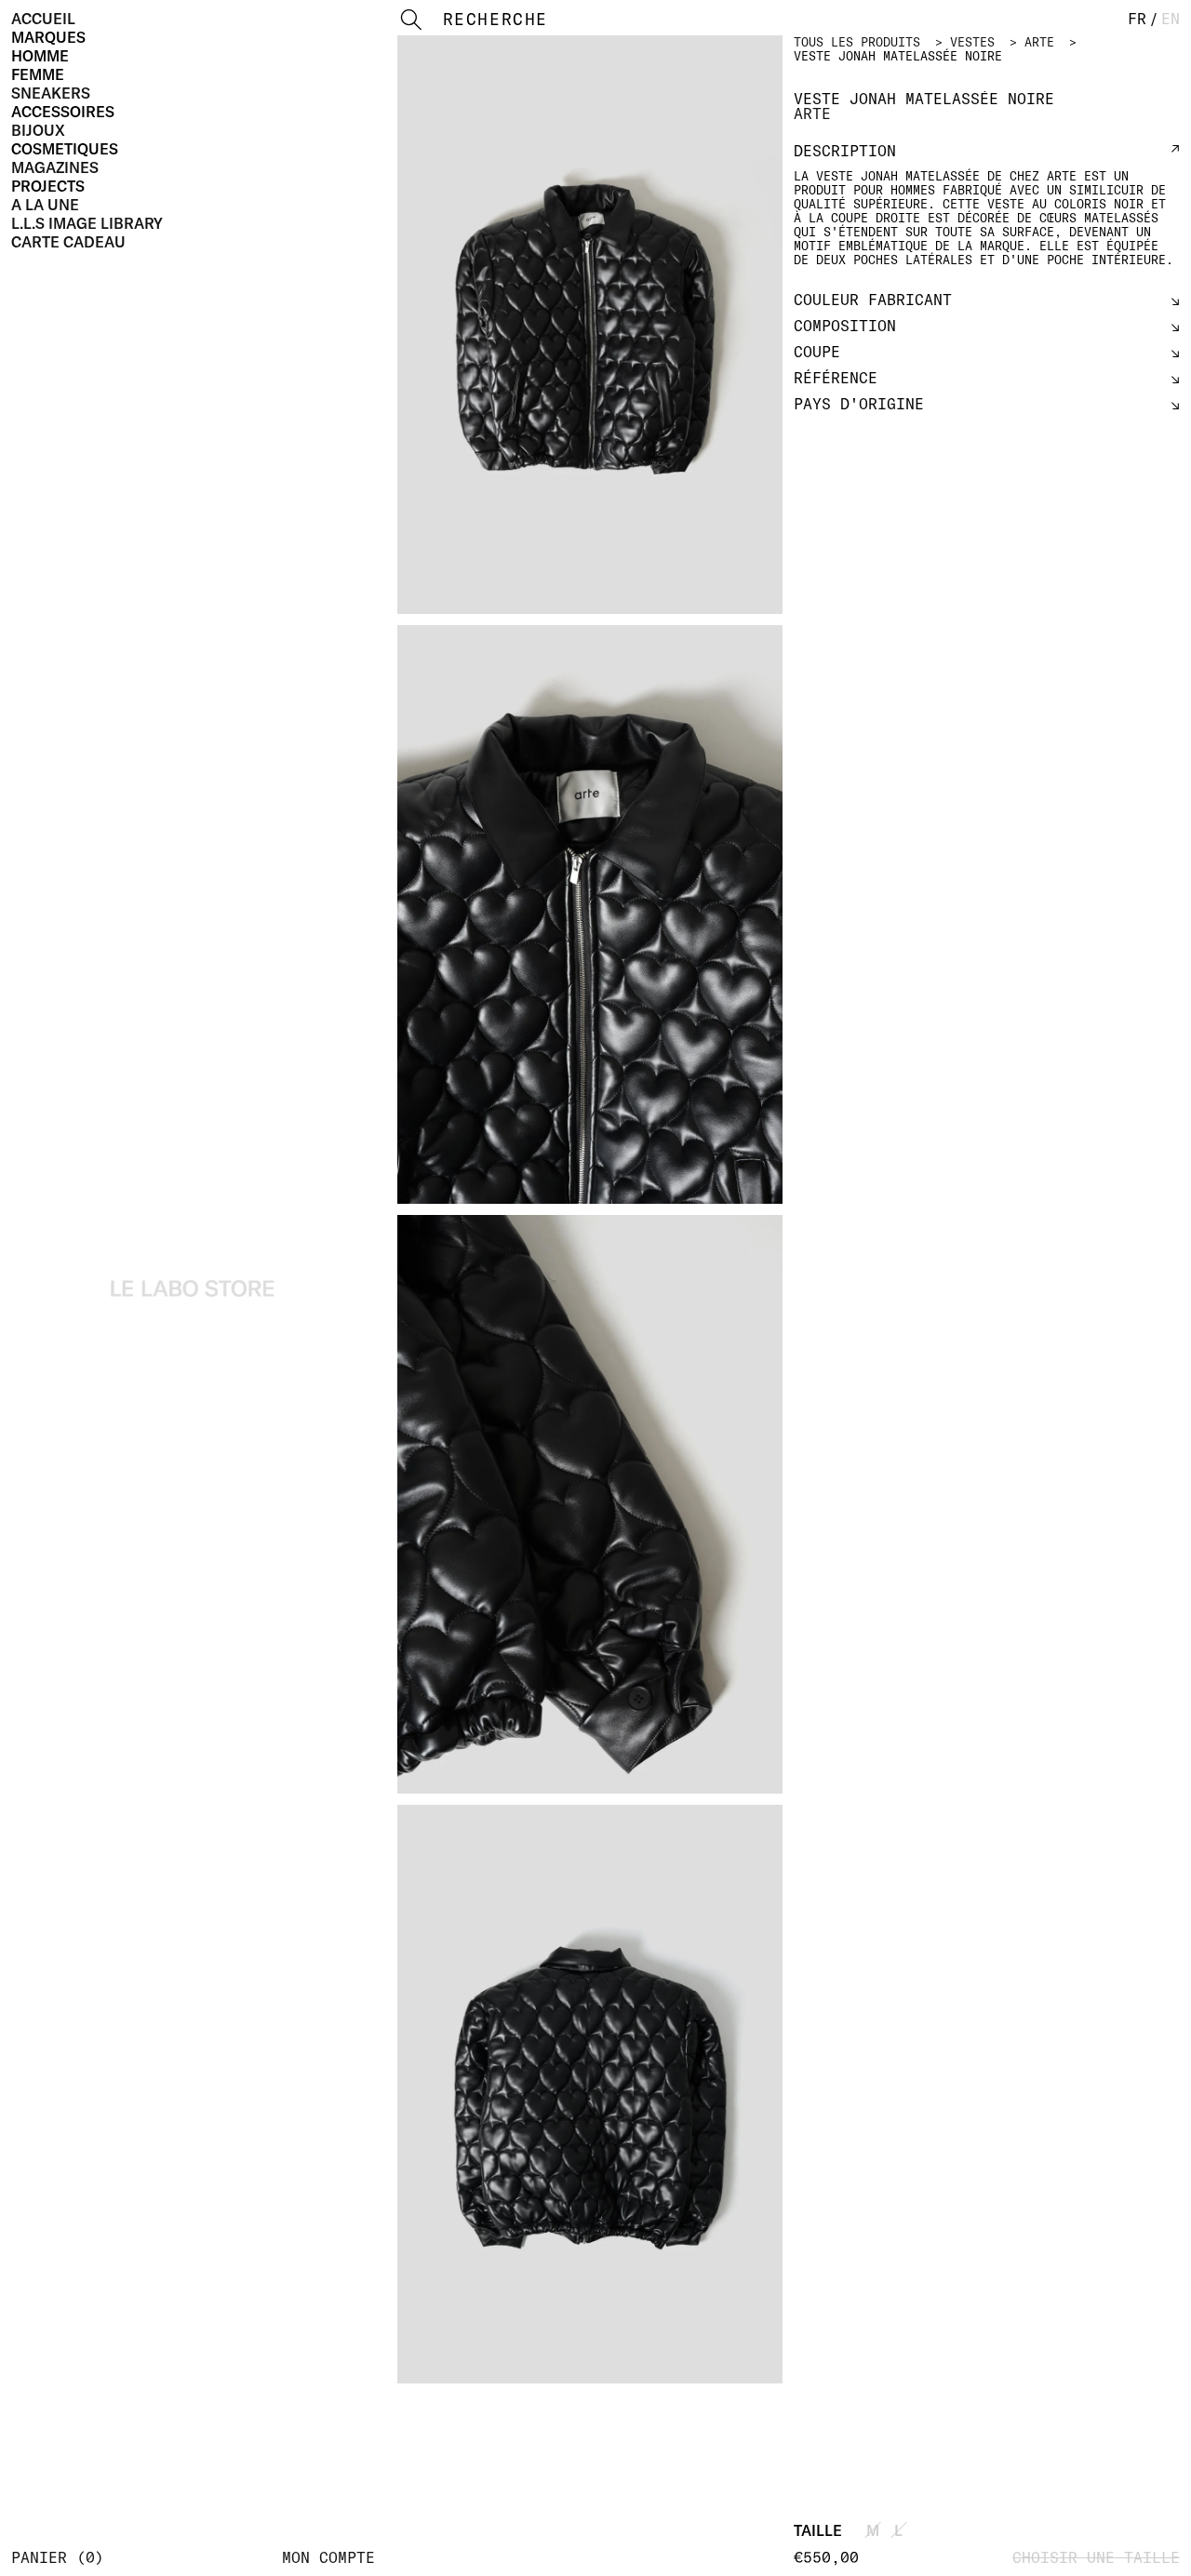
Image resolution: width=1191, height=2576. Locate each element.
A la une (45, 205)
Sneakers (51, 93)
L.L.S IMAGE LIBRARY (87, 223)
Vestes (972, 42)
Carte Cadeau (68, 242)
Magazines (55, 167)
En (1171, 19)
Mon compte (328, 2557)
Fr (1137, 19)
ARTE (1039, 42)
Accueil (43, 19)
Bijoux (38, 130)
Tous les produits (857, 42)
